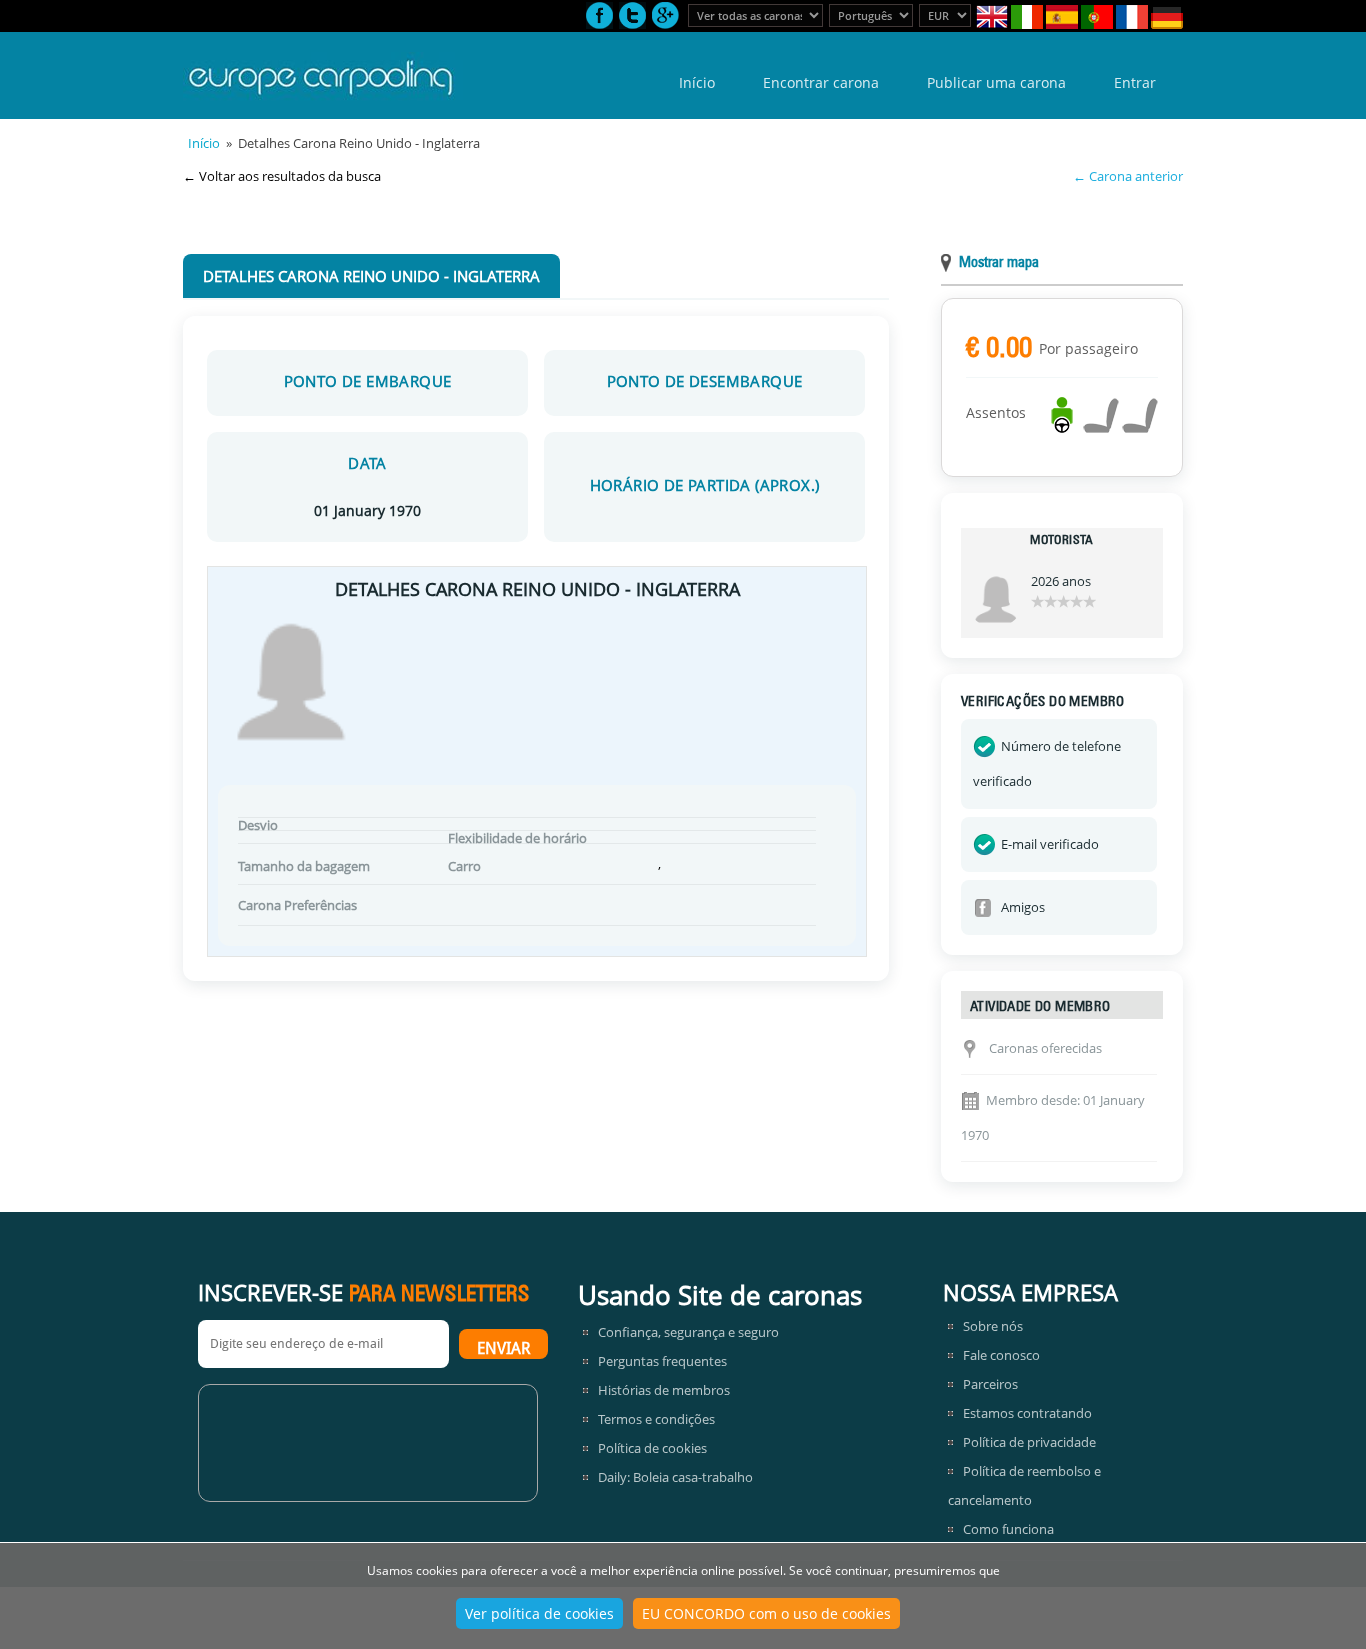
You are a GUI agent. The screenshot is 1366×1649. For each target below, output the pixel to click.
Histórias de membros (664, 1390)
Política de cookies (652, 1448)
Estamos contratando (1027, 1413)
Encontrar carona (821, 82)
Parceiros (990, 1384)
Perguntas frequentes (662, 1361)
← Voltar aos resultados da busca (282, 176)
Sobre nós (993, 1326)
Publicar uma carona (996, 82)
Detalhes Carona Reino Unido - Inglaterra (371, 276)
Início (697, 82)
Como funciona (1008, 1529)
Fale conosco (1001, 1355)
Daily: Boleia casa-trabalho (675, 1477)
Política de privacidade (1029, 1442)
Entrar (1135, 82)
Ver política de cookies (539, 1613)
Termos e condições (656, 1419)
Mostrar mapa (999, 263)
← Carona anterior (1128, 176)
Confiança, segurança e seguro (688, 1332)
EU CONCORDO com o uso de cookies (766, 1613)
